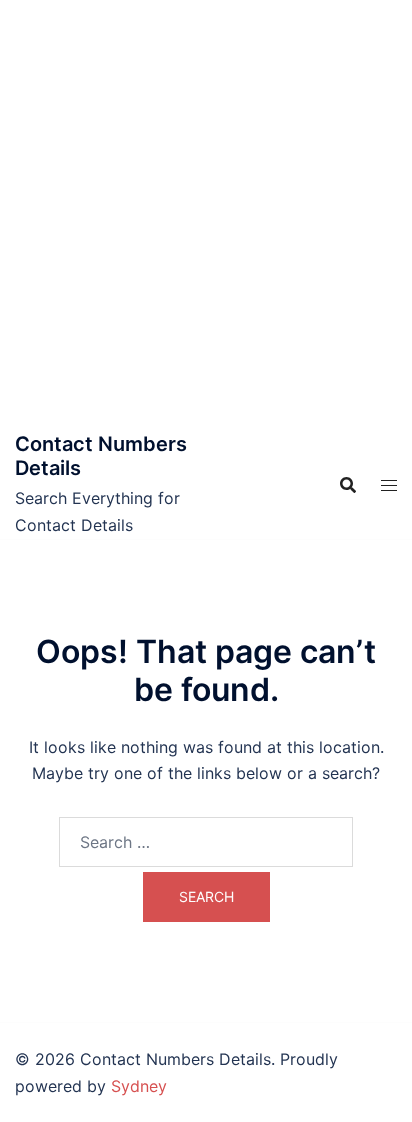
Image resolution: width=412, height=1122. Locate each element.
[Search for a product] (348, 485)
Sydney (139, 1086)
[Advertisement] (206, 216)
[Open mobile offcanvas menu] (389, 485)
